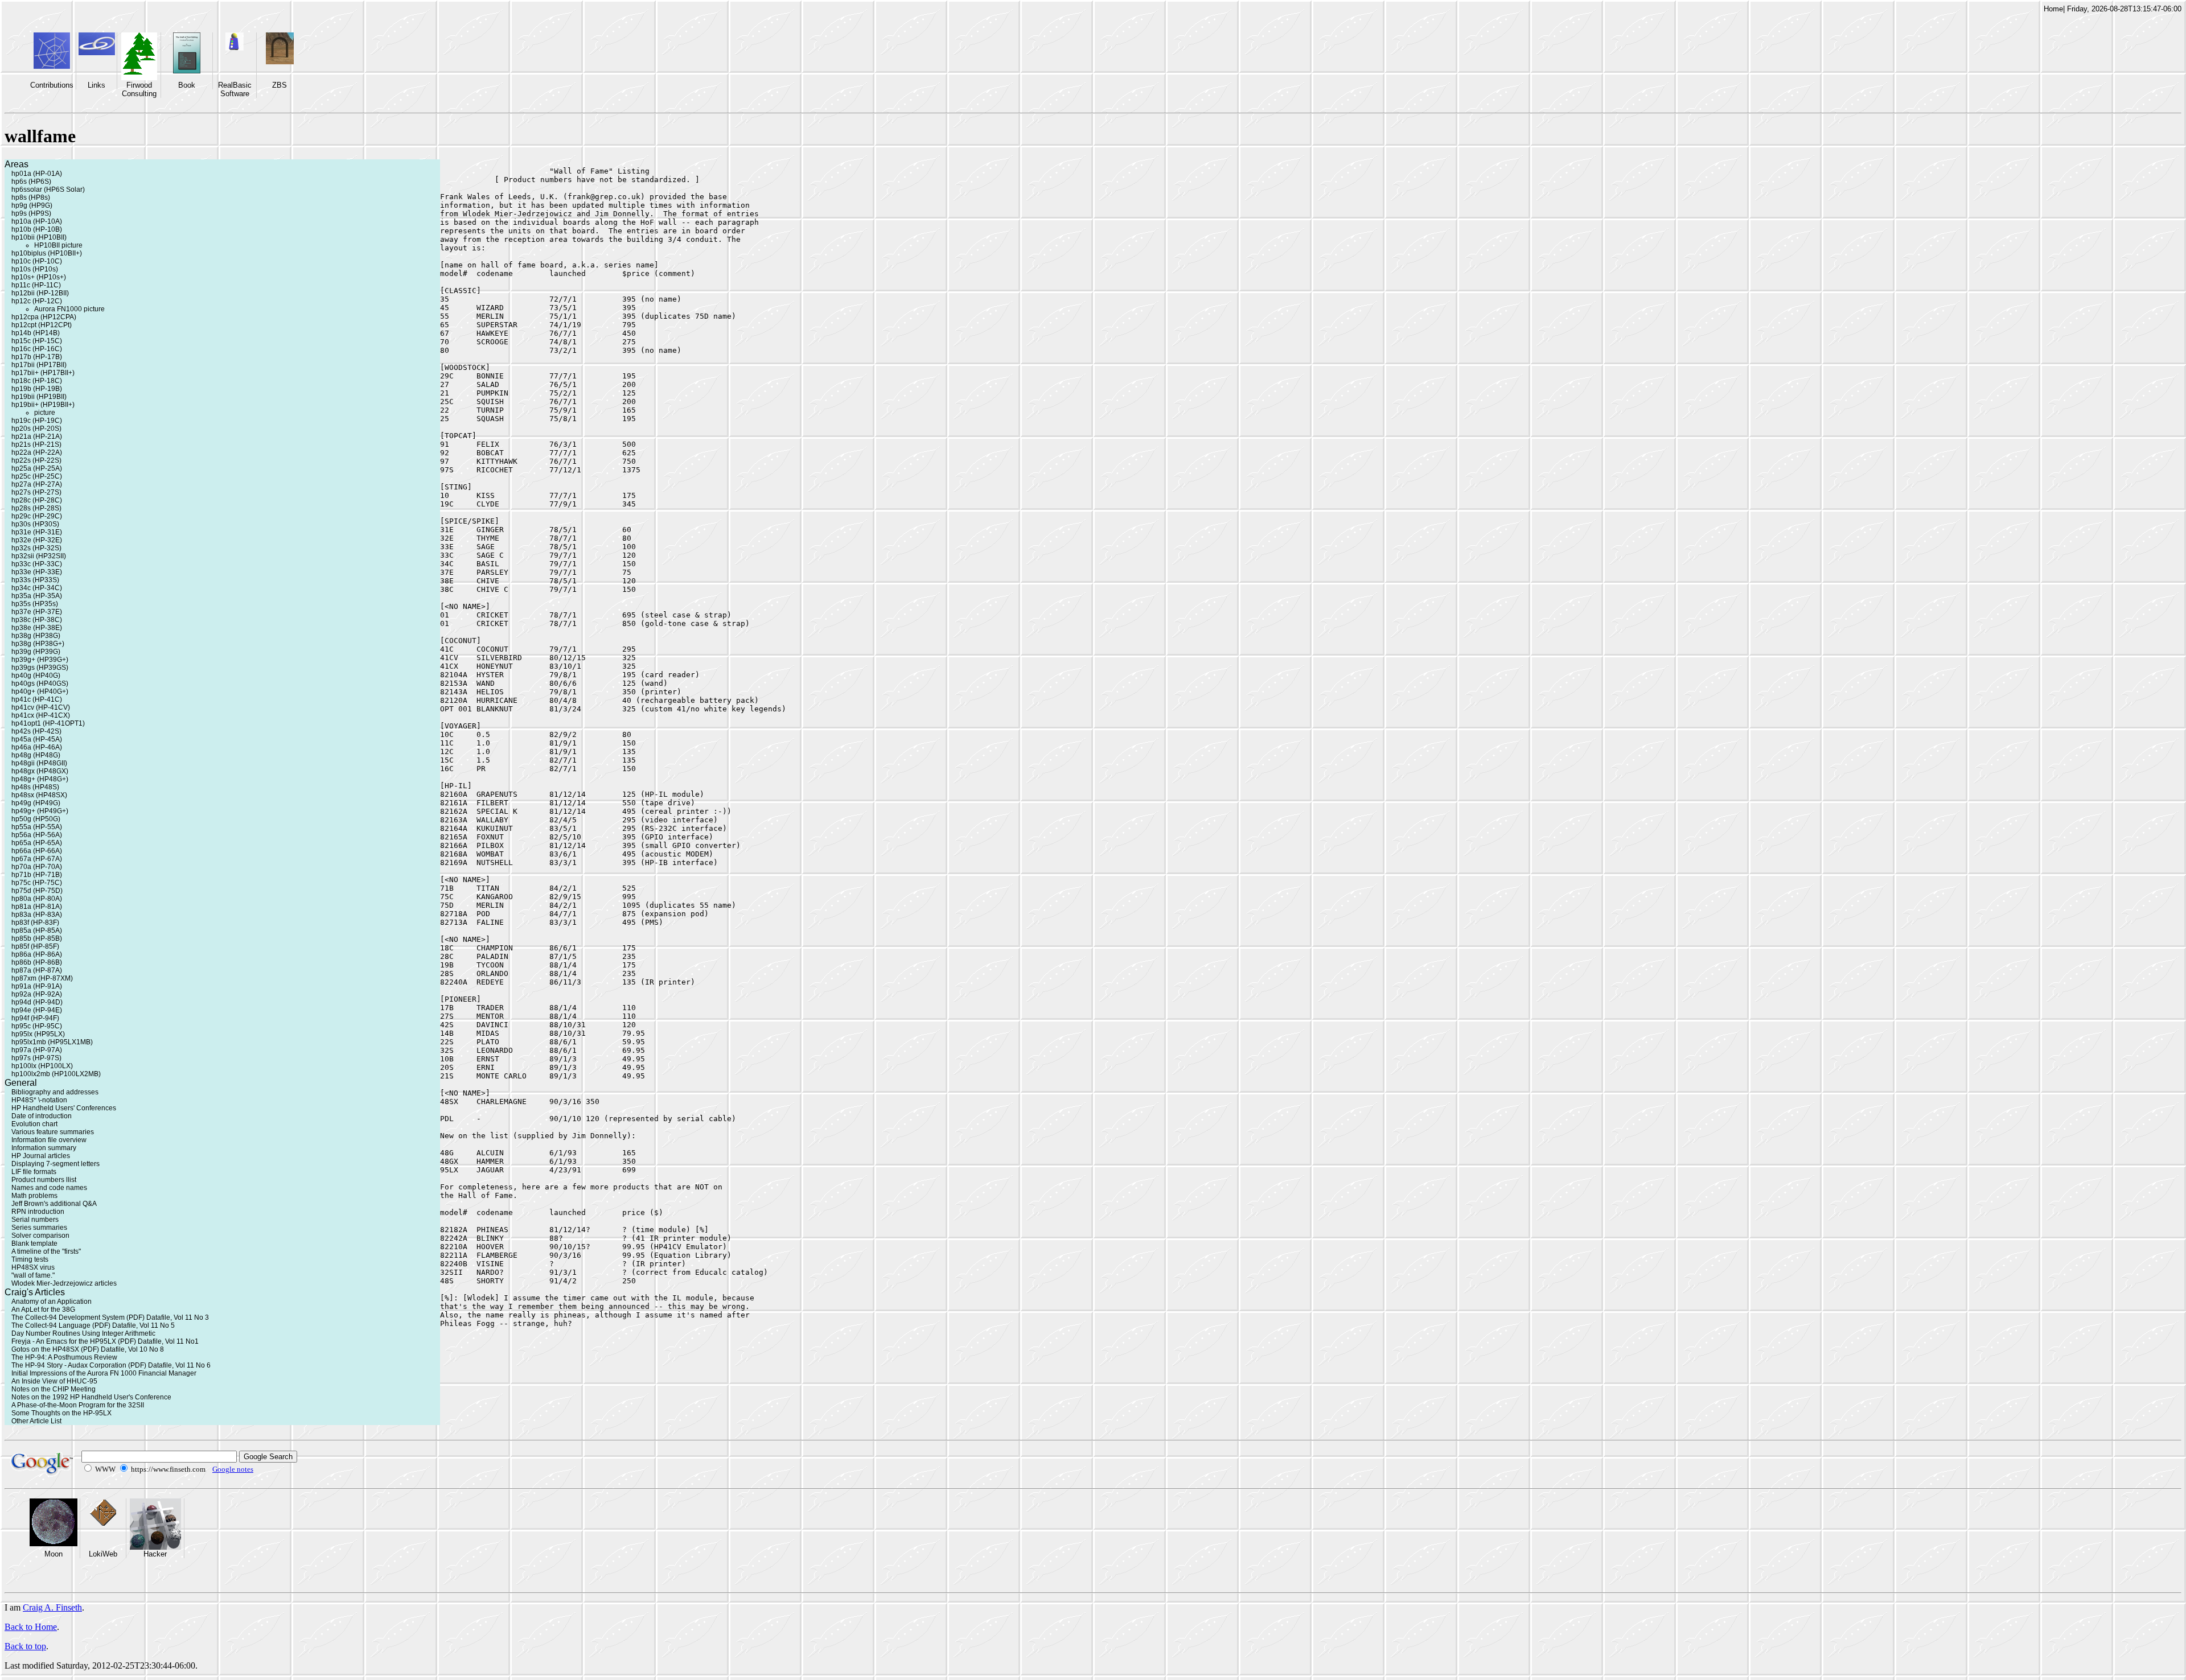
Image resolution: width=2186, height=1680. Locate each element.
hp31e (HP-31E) (37, 532)
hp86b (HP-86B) (37, 962)
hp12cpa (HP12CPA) (44, 317)
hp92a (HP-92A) (37, 994)
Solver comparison (40, 1236)
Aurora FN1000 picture (69, 309)
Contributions (52, 85)
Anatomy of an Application (52, 1302)
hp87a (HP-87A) (37, 970)
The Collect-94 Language (51, 1325)
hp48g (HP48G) (36, 755)
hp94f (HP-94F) (35, 1018)
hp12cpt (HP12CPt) (42, 325)
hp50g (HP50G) (36, 819)
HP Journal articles (41, 1156)
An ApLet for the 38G (43, 1310)
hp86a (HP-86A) (37, 954)
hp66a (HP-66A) (37, 851)
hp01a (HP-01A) (37, 174)
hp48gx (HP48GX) (40, 771)
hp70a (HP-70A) (37, 867)
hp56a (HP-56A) (37, 835)
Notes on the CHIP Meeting (54, 1389)
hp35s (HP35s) (35, 604)
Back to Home (31, 1627)
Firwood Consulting (139, 89)
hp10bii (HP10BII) (39, 237)
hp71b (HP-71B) (37, 875)
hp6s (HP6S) (31, 182)
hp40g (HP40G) (36, 676)
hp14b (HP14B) (36, 333)
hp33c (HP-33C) (37, 564)
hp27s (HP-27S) (36, 492)
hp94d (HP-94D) (37, 1002)
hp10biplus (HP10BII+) (47, 253)
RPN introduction (38, 1212)
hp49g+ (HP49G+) (40, 811)
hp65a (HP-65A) (37, 843)
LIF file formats (34, 1172)
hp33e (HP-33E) (37, 572)
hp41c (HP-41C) (37, 699)
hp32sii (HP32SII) (39, 556)
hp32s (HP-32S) (36, 548)
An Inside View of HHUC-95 (54, 1381)
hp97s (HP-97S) (36, 1058)
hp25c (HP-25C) (37, 476)
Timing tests (30, 1259)
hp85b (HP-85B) (37, 938)
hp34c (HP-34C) (37, 588)
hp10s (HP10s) (35, 269)
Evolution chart (34, 1124)
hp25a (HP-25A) (37, 468)
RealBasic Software (235, 89)
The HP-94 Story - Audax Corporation (69, 1365)
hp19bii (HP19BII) (39, 397)
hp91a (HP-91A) (37, 986)
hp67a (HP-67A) (37, 859)
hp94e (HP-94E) (37, 1010)
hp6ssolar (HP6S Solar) (48, 190)
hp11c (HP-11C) (36, 285)
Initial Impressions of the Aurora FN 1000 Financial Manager (104, 1373)
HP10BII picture (58, 245)
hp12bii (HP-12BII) (40, 293)
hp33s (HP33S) (35, 580)
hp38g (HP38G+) (38, 644)
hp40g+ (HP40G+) (40, 691)
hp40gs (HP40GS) (40, 683)
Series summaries (39, 1228)
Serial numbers (35, 1220)
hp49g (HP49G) (36, 803)
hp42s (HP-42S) (36, 731)
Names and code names (49, 1188)
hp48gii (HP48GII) (39, 763)
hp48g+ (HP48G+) (40, 779)
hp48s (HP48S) (35, 787)
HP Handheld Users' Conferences (64, 1108)
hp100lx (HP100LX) (42, 1066)
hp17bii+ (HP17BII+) (43, 373)
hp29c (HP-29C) (37, 516)
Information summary (44, 1148)
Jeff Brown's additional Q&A (54, 1204)
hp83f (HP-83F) (35, 923)
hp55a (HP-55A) (37, 827)
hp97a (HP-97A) (37, 1050)
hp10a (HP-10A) (37, 221)
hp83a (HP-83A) (37, 915)
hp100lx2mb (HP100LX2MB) (56, 1074)
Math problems (34, 1196)
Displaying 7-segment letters (56, 1164)
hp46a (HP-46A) (37, 747)
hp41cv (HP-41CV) (41, 707)
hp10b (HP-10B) (37, 229)
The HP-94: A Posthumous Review (64, 1357)
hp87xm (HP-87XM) (42, 978)
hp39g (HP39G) (36, 652)
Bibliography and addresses (55, 1092)
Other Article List (36, 1421)
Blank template (34, 1243)
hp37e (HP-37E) (37, 612)
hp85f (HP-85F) (35, 946)
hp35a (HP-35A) (37, 596)
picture (45, 413)
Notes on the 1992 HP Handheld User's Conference (91, 1397)
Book (187, 85)
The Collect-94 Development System (68, 1317)
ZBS (280, 85)
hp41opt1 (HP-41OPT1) (48, 723)
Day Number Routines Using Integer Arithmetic (83, 1333)
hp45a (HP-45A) (37, 739)
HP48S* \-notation (39, 1100)
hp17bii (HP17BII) (39, 365)
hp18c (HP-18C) (37, 381)
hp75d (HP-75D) (37, 891)
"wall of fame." (33, 1275)
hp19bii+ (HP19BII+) (43, 405)
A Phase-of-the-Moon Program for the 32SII (78, 1405)
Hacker (155, 1554)
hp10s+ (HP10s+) (39, 277)
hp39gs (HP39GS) (40, 668)
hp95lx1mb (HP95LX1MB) (52, 1042)
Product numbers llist (44, 1180)
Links (96, 85)
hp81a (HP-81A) (37, 907)
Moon (54, 1554)
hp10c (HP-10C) (37, 261)
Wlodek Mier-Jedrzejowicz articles (64, 1283)
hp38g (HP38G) (36, 636)
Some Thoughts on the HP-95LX (61, 1413)
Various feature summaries (53, 1132)
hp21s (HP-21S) (36, 444)
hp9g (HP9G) (32, 205)
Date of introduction (42, 1116)
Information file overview (49, 1140)
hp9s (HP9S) (31, 213)
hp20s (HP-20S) (36, 429)
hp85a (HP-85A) (37, 930)
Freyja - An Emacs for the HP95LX (64, 1341)
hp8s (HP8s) (31, 197)
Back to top (25, 1646)
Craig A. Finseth (52, 1607)
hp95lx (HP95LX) (38, 1034)
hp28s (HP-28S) (36, 508)
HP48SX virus (33, 1267)
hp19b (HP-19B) (37, 389)
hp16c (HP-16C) (37, 349)
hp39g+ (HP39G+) (40, 660)
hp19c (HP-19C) (37, 421)
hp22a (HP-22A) (37, 452)
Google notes (233, 1469)
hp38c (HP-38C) (37, 620)
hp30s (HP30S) (35, 524)
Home (2053, 9)
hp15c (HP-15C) (37, 341)
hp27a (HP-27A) (37, 484)
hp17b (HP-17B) (37, 357)
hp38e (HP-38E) (37, 628)
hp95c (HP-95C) (37, 1026)
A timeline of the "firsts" (46, 1251)
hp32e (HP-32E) (37, 540)
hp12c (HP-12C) (37, 301)
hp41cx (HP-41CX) (41, 715)
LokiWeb (103, 1554)
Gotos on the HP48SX (45, 1349)
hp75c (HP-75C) (37, 883)
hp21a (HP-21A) (37, 437)
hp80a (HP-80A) (37, 899)
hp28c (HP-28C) (37, 500)
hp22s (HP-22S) (36, 460)
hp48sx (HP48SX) (39, 795)
